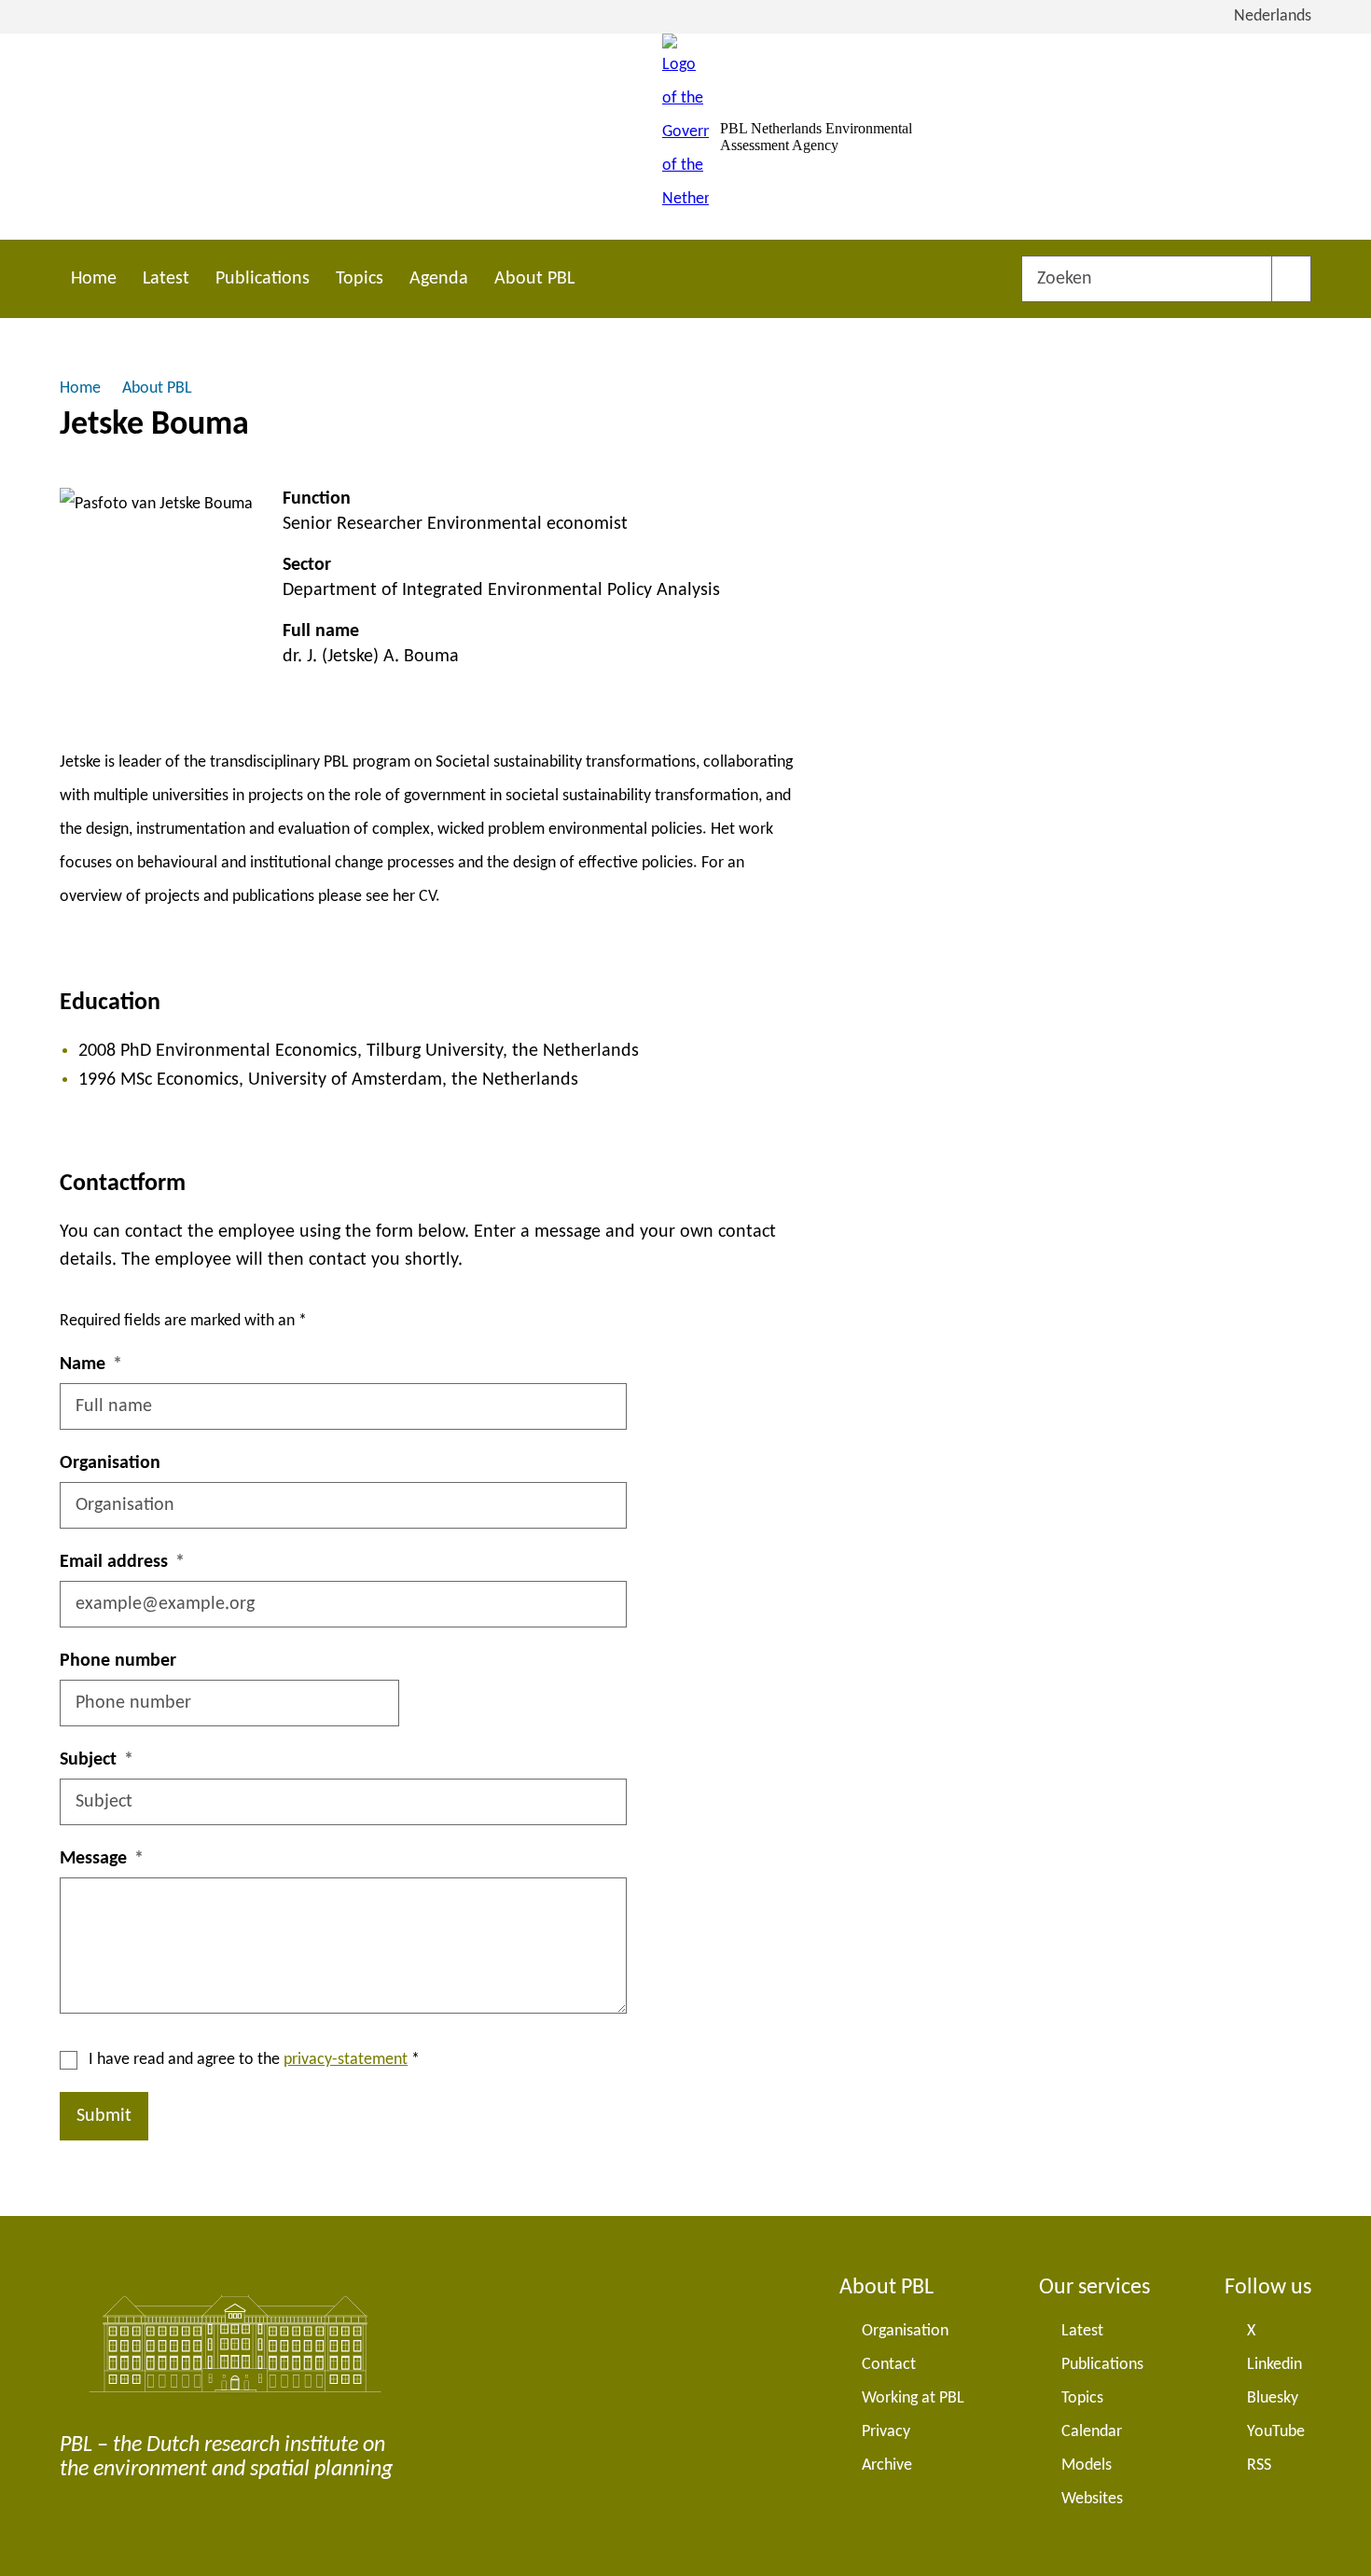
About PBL (534, 279)
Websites (1092, 2499)
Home (94, 279)
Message (93, 1859)
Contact (889, 2365)
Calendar (1092, 2432)
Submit (104, 2116)
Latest (166, 279)
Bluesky (1273, 2398)
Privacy (886, 2432)
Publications (263, 279)
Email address (114, 1562)
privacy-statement (346, 2060)
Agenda (439, 279)
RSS (1259, 2465)
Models (1087, 2465)
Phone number (118, 1661)
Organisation (110, 1463)
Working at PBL (913, 2398)
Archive (887, 2465)
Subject (88, 1760)
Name (83, 1364)
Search (1291, 279)
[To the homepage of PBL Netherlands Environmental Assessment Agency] (685, 137)
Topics (360, 279)
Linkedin (1274, 2365)
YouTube (1276, 2432)
